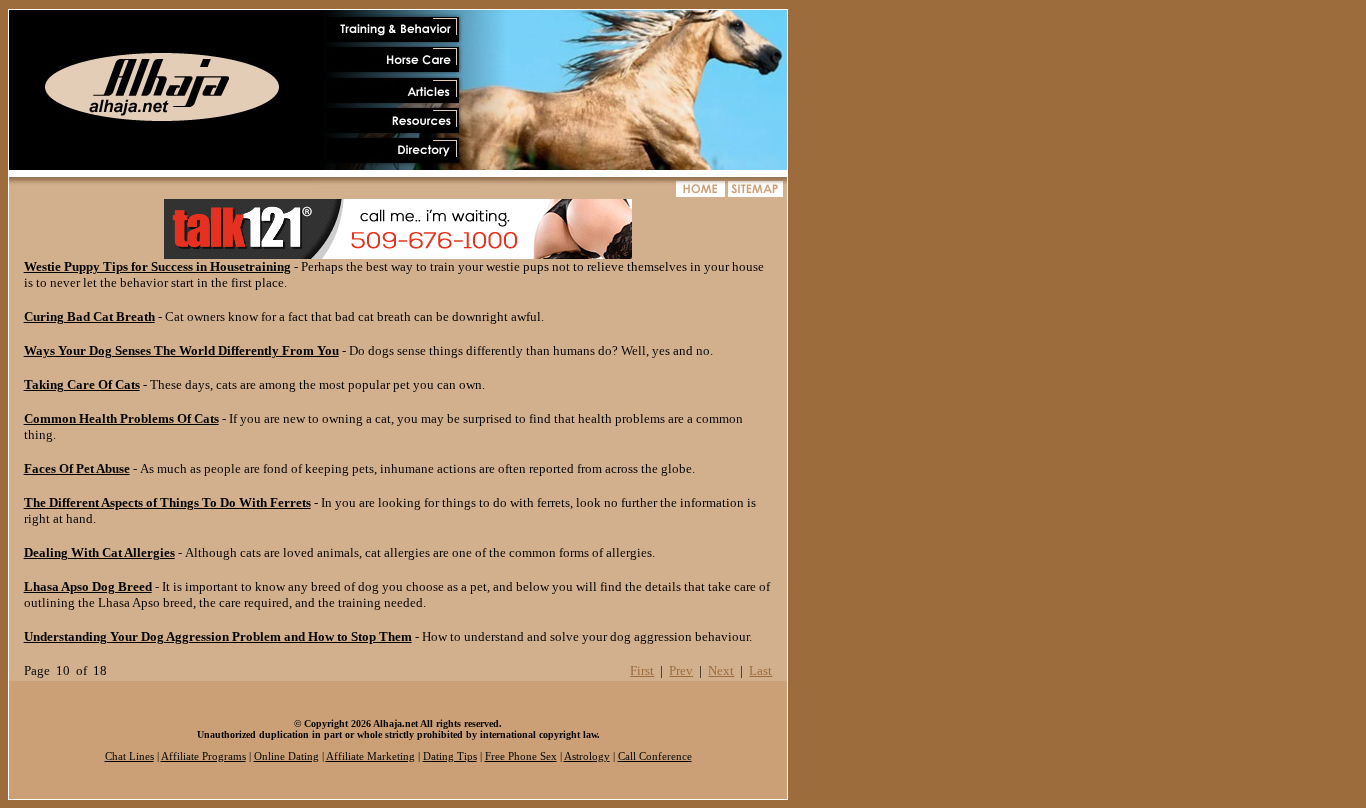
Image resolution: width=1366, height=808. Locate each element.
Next (721, 670)
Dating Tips (450, 756)
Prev (681, 670)
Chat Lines (129, 756)
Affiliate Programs (203, 756)
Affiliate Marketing (370, 756)
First (642, 670)
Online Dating (286, 756)
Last (760, 670)
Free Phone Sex (521, 756)
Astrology (587, 756)
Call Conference (655, 756)
